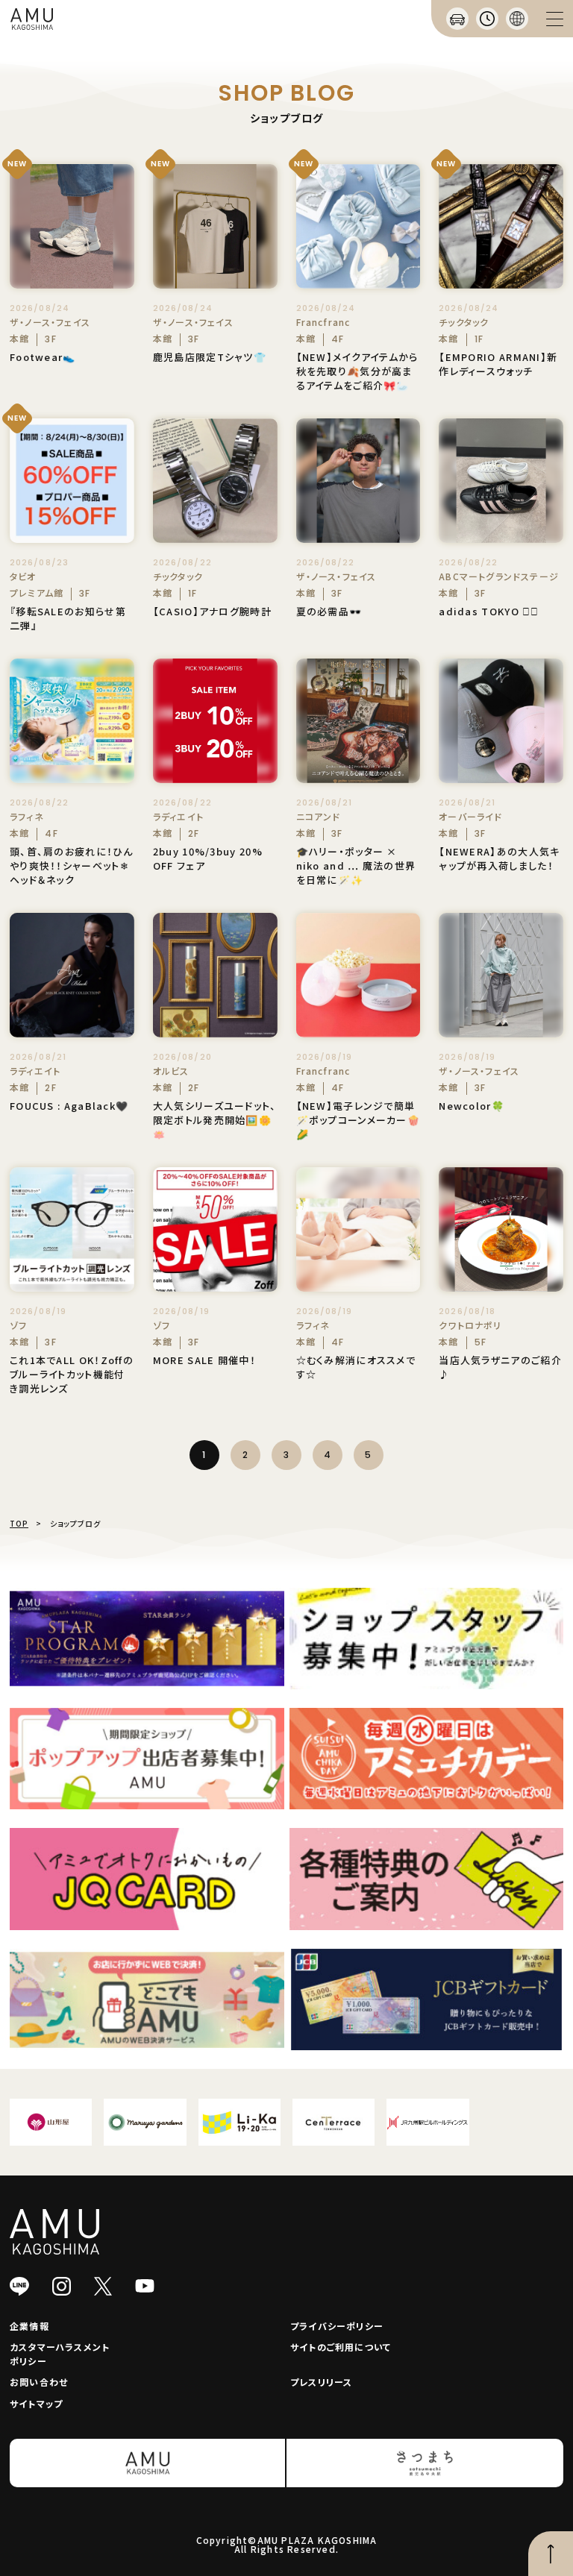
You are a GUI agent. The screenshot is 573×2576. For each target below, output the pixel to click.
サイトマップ (36, 2403)
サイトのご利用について (341, 2347)
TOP (19, 1523)
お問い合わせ (39, 2382)
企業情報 (29, 2326)
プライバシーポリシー (337, 2326)
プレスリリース (321, 2382)
